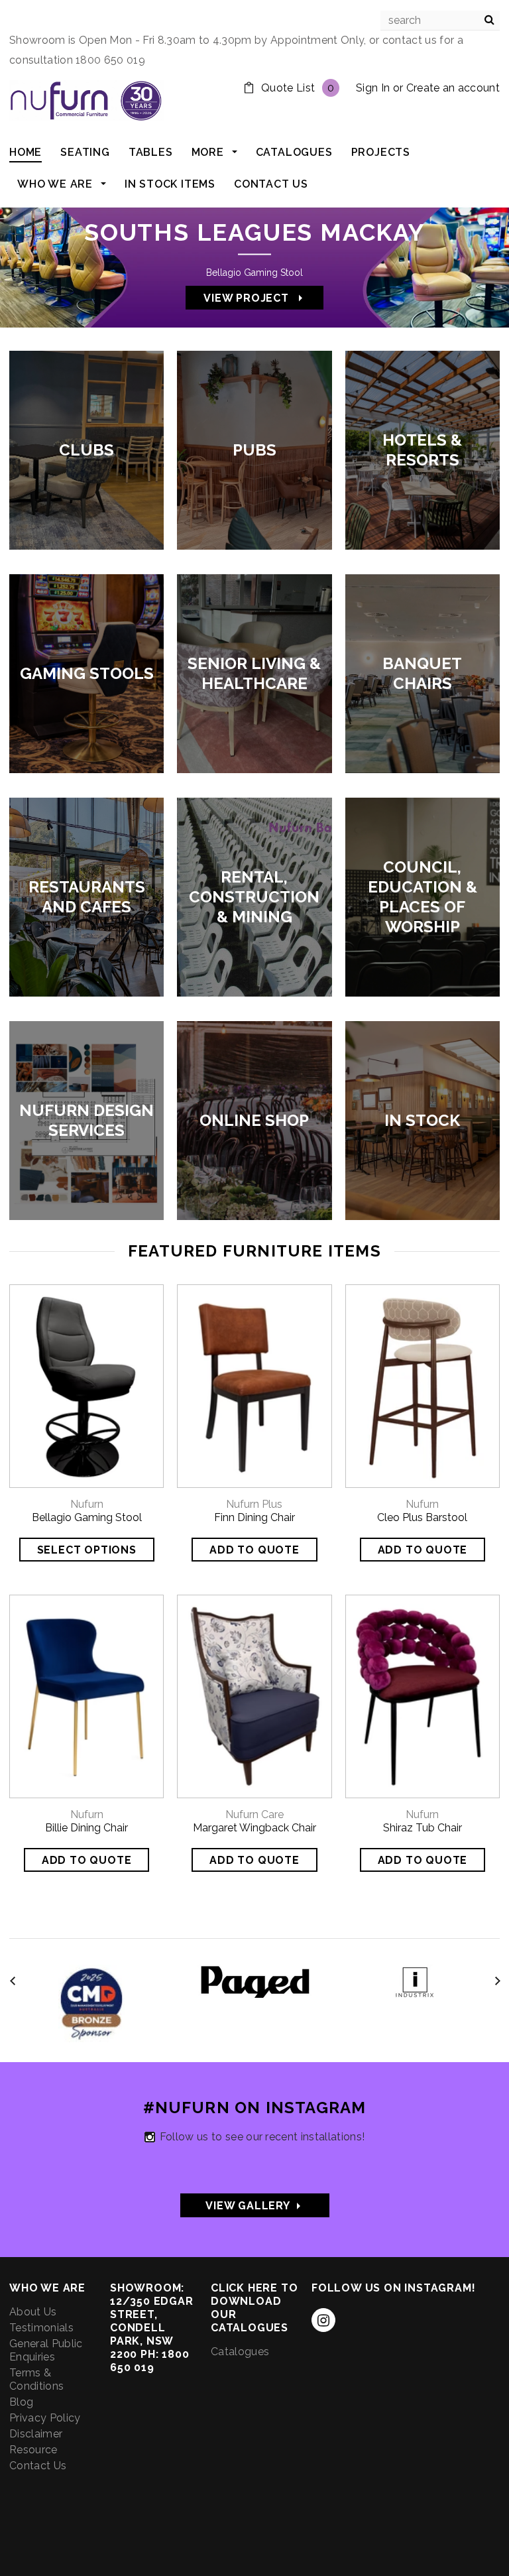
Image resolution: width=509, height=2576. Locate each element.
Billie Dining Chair (86, 1828)
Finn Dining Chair (254, 1517)
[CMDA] (91, 2002)
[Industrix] (419, 1980)
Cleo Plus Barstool (422, 1517)
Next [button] (473, 263)
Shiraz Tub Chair (423, 1828)
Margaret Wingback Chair (254, 1828)
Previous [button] (36, 263)
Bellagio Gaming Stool (87, 1517)
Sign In (373, 88)
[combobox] (440, 21)
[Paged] (255, 1980)
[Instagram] (323, 2320)
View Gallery (235, 2206)
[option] (254, 263)
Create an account (453, 88)
